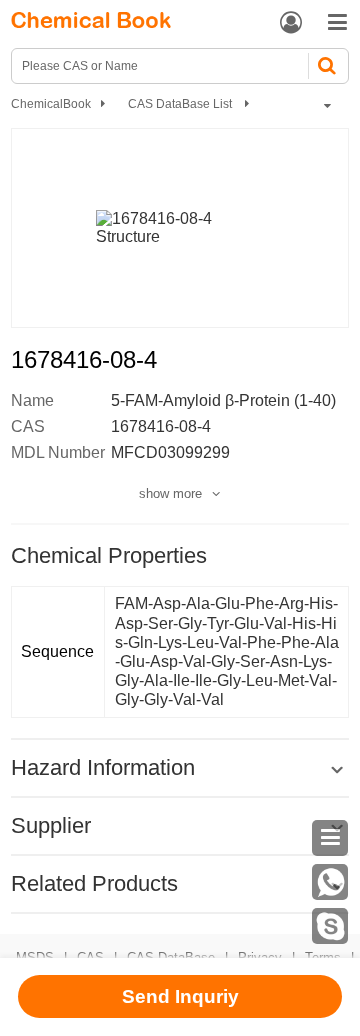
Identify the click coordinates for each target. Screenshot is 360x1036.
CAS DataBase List (181, 104)
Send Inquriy (180, 996)
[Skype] (330, 926)
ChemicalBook (51, 104)
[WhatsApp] (330, 882)
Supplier (51, 825)
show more (170, 493)
